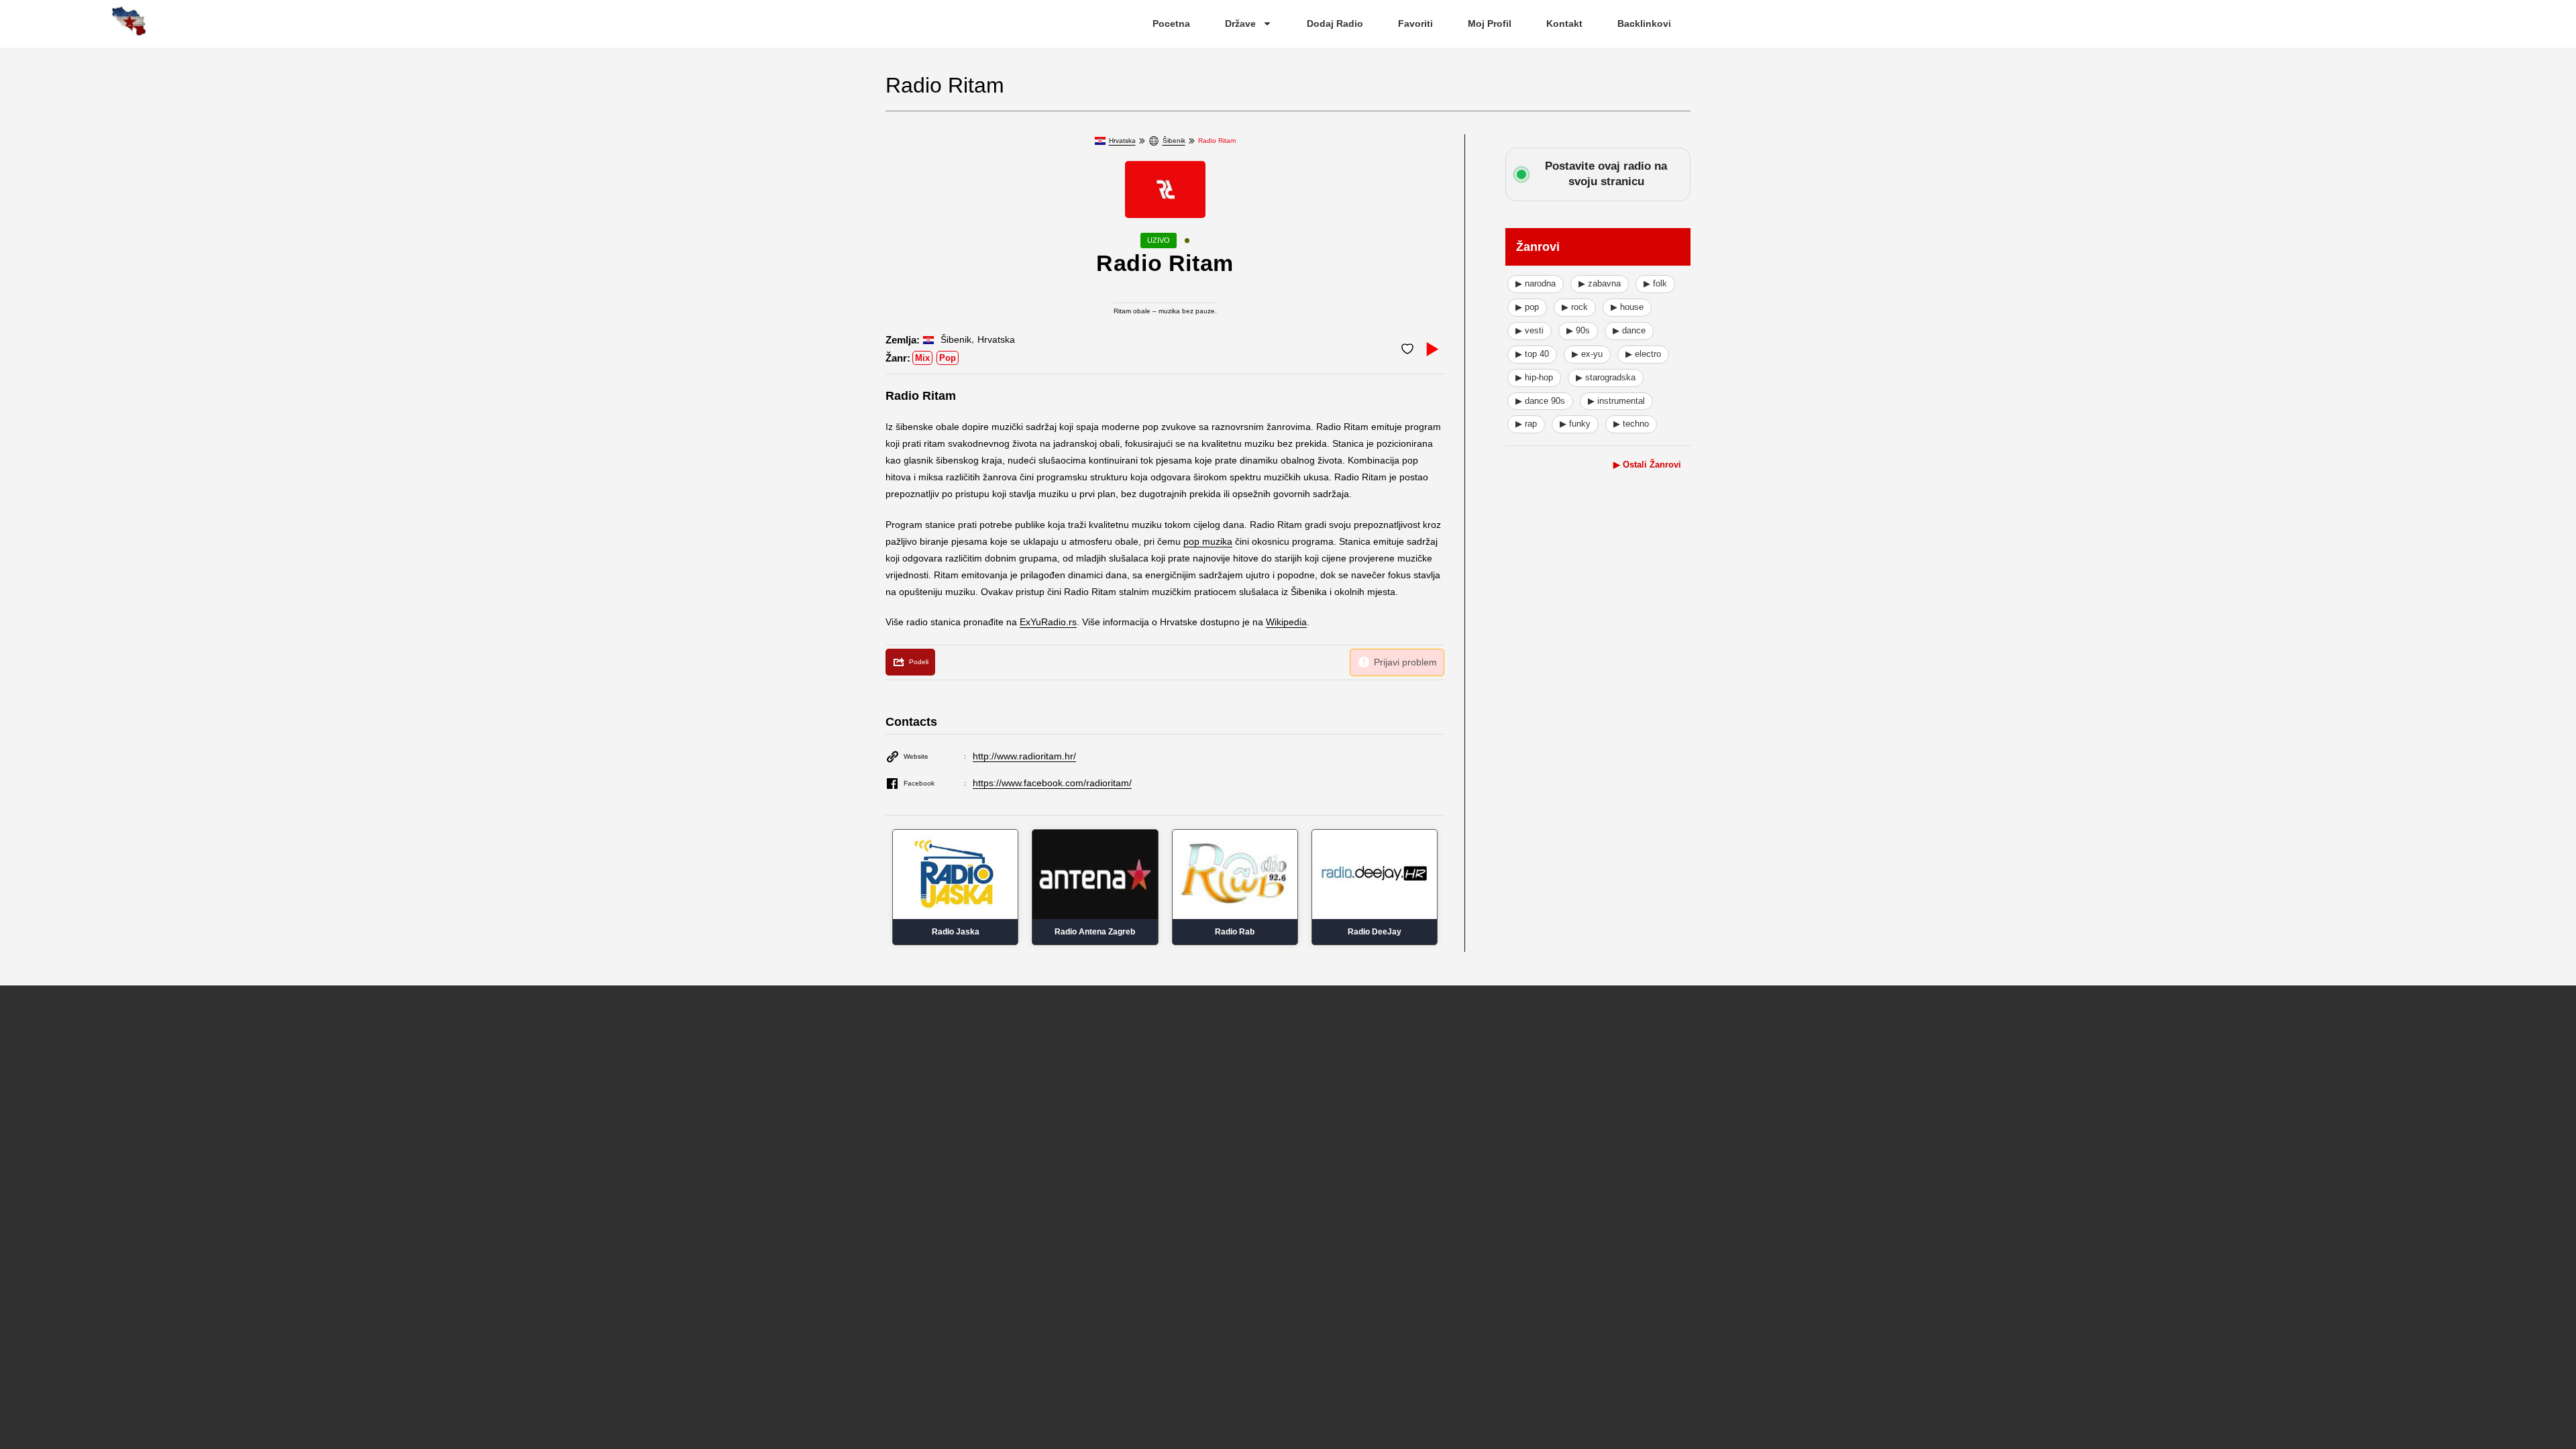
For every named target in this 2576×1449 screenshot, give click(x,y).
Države (1240, 23)
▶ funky (1575, 424)
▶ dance (1629, 330)
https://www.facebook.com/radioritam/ (1052, 783)
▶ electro (1643, 354)
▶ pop (1527, 307)
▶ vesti (1529, 330)
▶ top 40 (1532, 354)
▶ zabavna (1600, 283)
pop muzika (1208, 541)
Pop (948, 358)
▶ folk (1655, 283)
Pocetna (1171, 23)
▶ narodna (1536, 283)
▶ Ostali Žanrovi (1647, 465)
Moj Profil (1490, 23)
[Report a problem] (1397, 662)
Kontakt (1564, 23)
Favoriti (1415, 23)
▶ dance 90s (1540, 401)
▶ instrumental (1616, 401)
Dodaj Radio (1335, 23)
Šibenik (1174, 141)
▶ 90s (1578, 330)
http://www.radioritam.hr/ (1024, 756)
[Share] (910, 662)
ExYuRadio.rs (1048, 622)
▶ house (1627, 307)
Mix (922, 358)
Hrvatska (1122, 141)
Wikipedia (1286, 622)
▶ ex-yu (1587, 354)
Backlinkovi (1644, 23)
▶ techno (1631, 424)
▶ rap (1526, 424)
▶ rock (1575, 307)
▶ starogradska (1606, 377)
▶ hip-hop (1534, 377)
